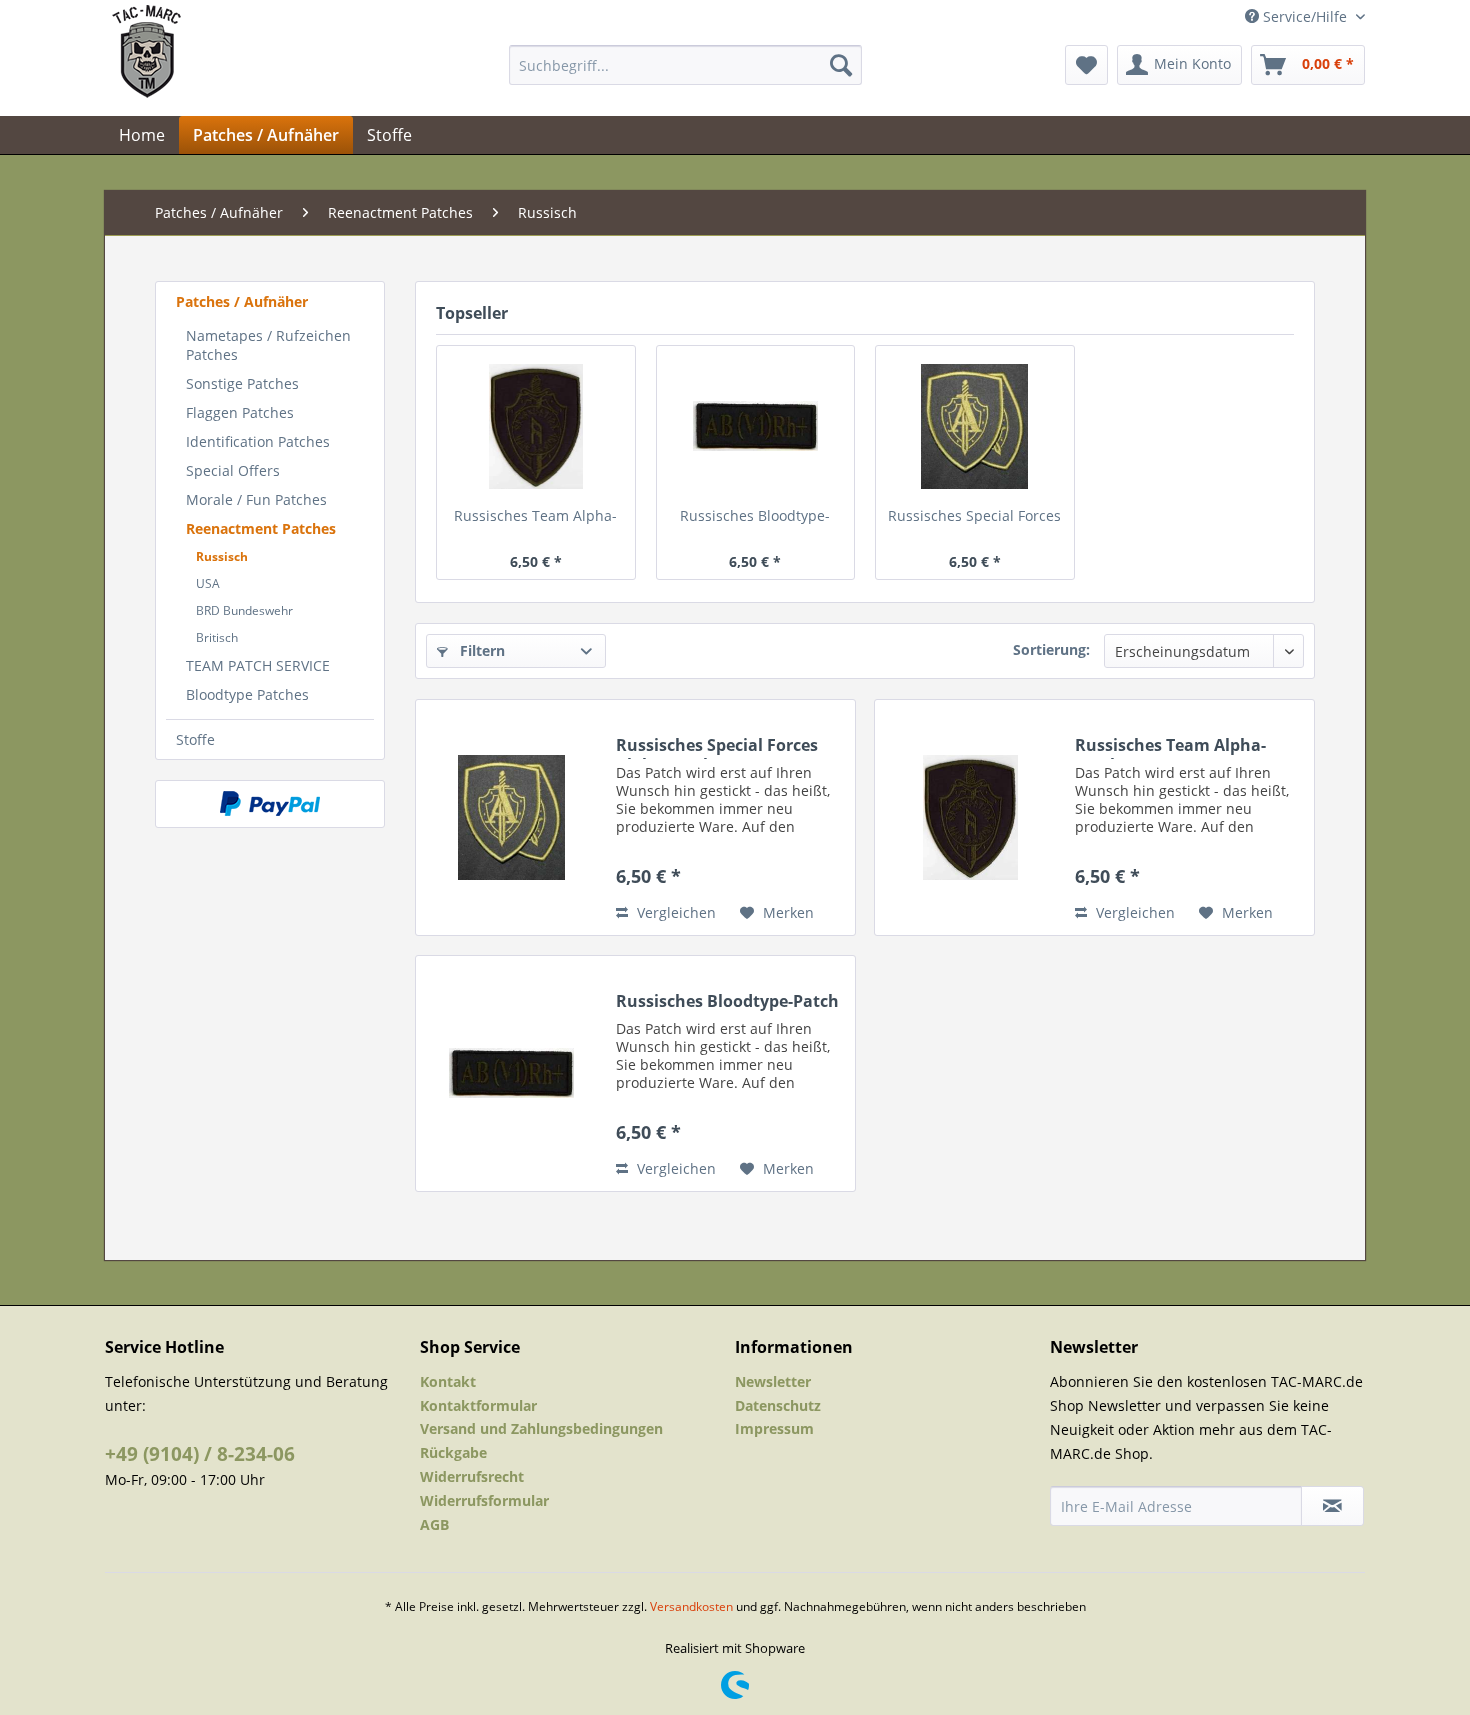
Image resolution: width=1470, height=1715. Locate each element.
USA (208, 583)
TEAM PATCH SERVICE (258, 665)
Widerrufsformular (484, 1500)
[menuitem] (685, 65)
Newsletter (773, 1381)
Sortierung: (1051, 649)
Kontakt (448, 1381)
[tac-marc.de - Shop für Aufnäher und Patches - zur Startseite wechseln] (146, 70)
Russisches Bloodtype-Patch (755, 518)
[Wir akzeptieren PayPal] (270, 804)
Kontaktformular (478, 1405)
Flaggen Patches (240, 412)
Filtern (480, 650)
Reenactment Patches (261, 528)
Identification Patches (258, 441)
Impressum (774, 1428)
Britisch (217, 637)
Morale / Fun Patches (256, 499)
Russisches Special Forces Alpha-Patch (974, 518)
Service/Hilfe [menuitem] (1305, 16)
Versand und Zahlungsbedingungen (541, 1428)
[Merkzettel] (1086, 65)
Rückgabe (453, 1452)
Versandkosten (691, 1606)
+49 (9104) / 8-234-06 (200, 1454)
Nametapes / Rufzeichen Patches (268, 345)
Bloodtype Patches (247, 694)
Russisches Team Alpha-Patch (535, 518)
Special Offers (233, 470)
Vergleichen (674, 912)
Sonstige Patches (242, 383)
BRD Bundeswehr (244, 610)
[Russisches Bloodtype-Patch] (756, 426)
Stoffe (195, 739)
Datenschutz (778, 1405)
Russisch (222, 556)
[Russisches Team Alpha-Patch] (536, 426)
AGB (434, 1524)
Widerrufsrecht (472, 1476)
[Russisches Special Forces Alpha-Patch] (975, 426)
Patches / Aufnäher (242, 301)
